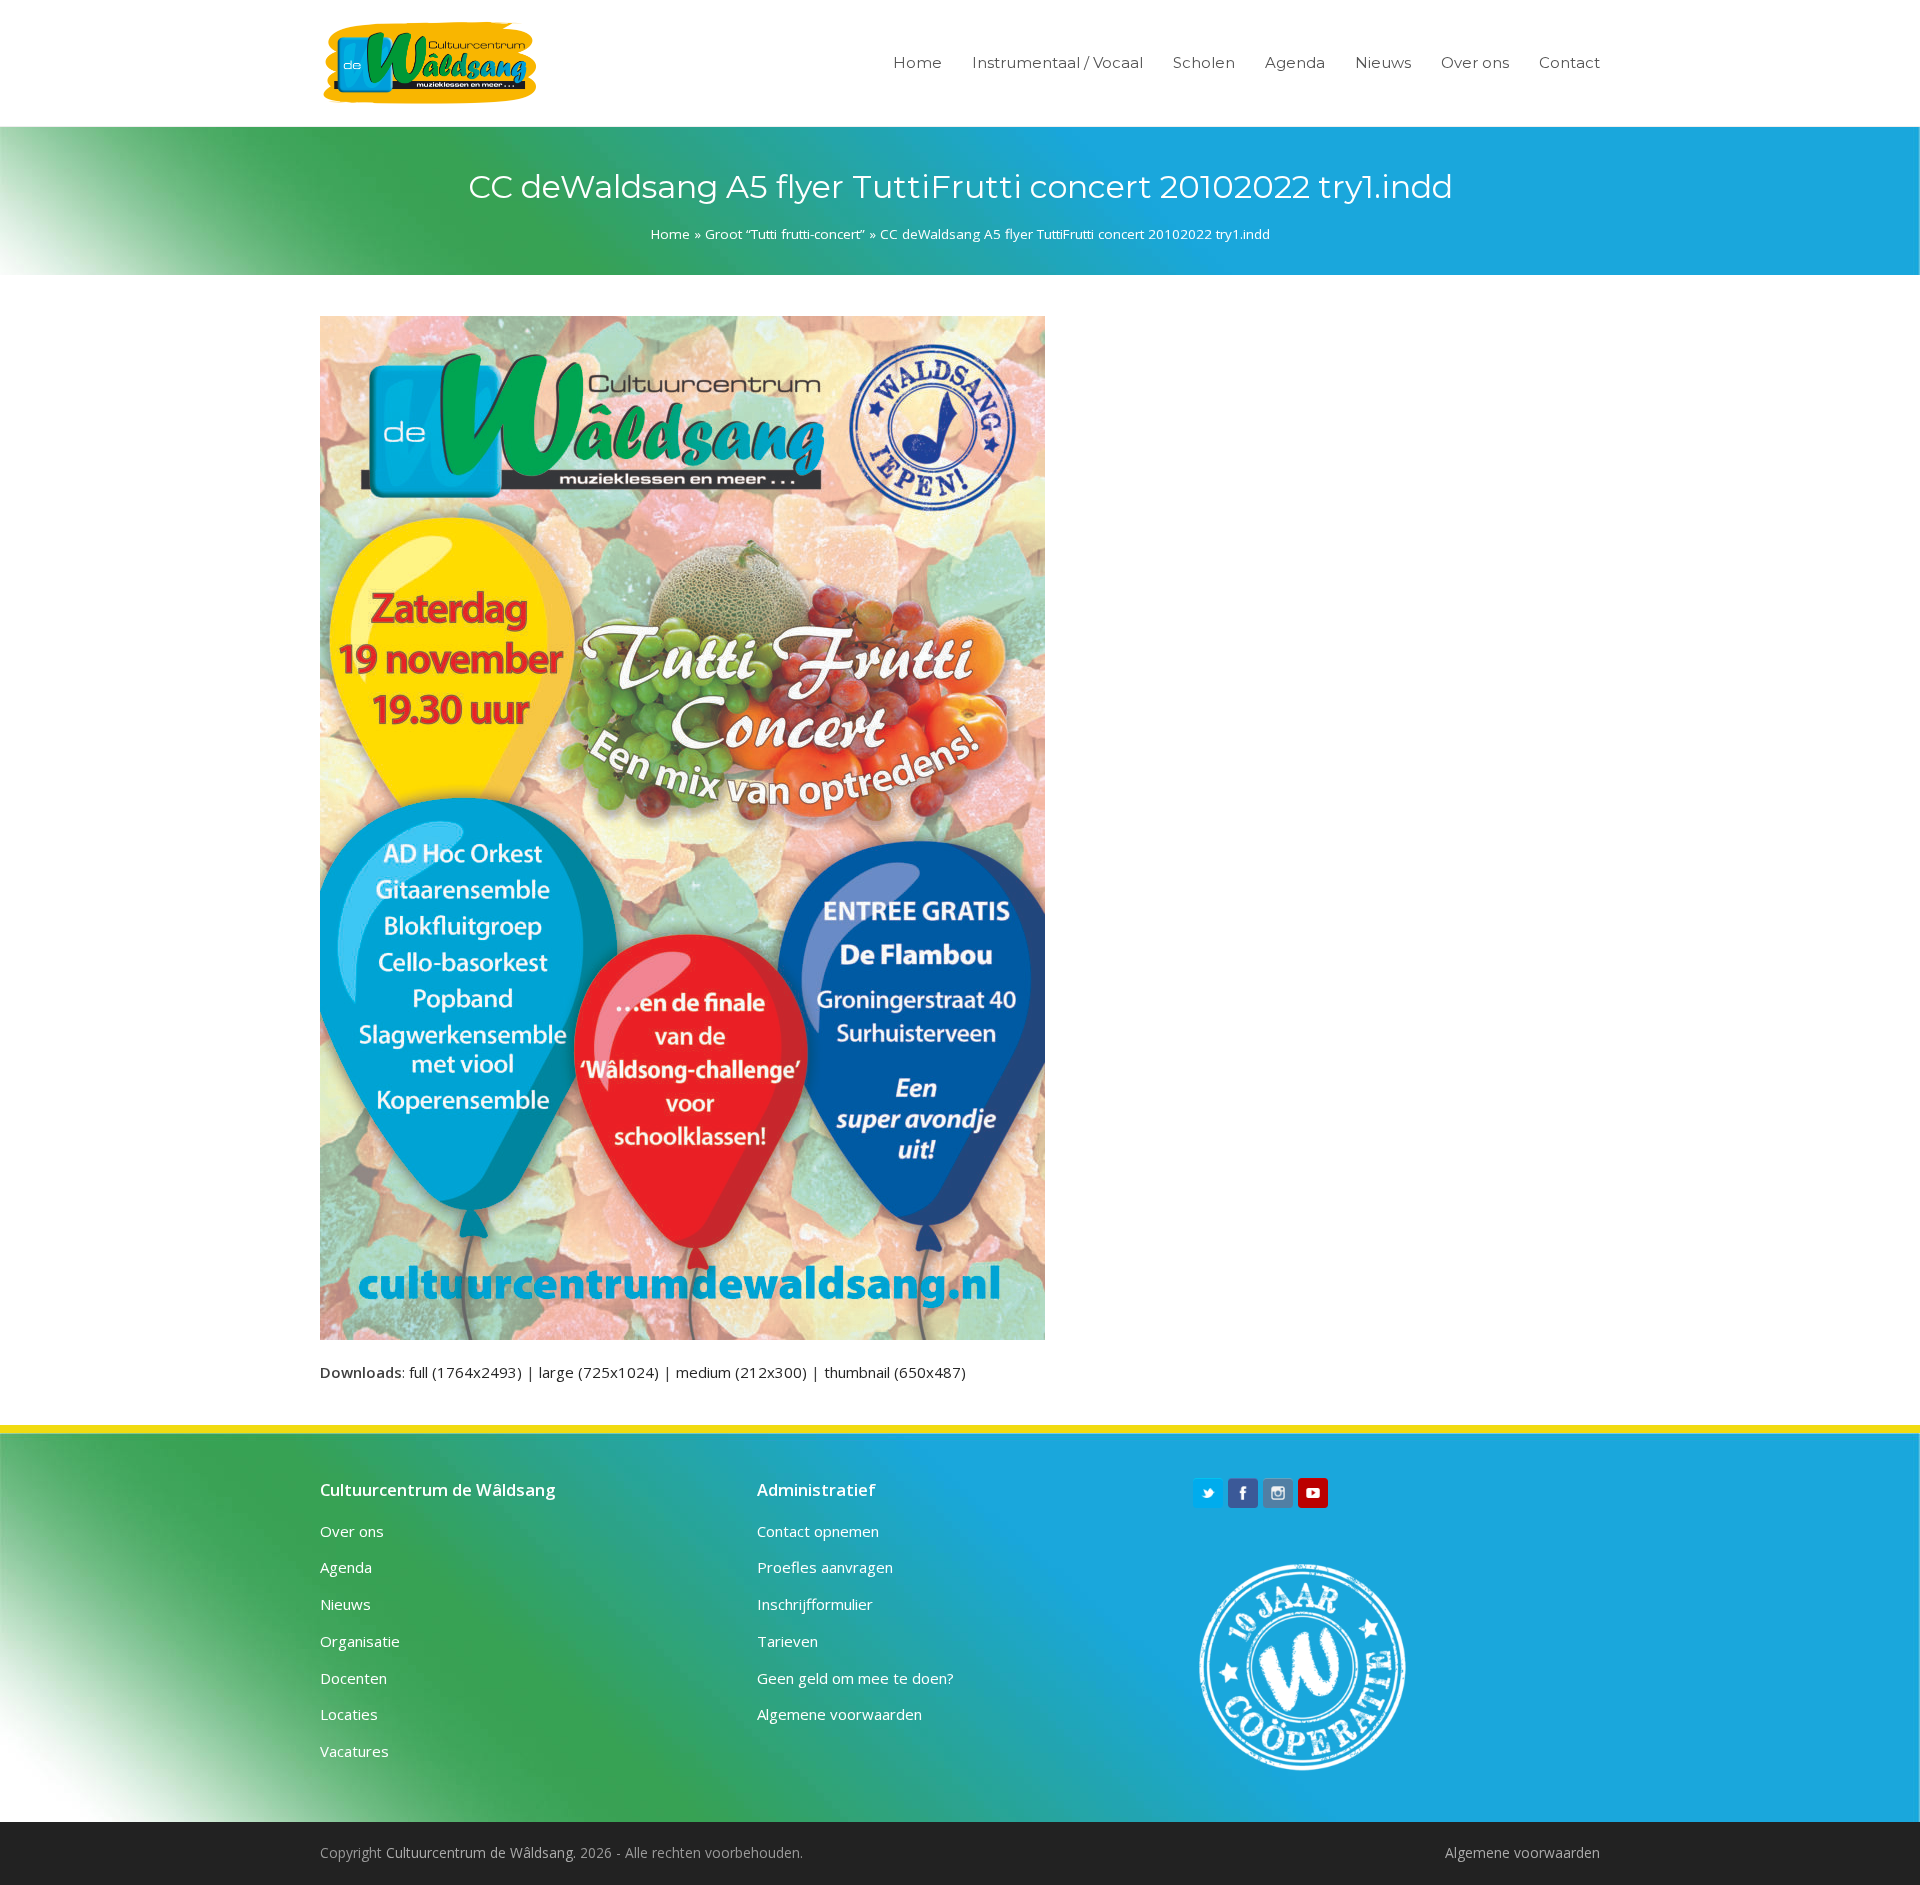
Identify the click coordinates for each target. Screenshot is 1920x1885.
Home (670, 234)
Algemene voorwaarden (839, 1714)
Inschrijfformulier (815, 1604)
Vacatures (354, 1751)
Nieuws (345, 1604)
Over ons (352, 1531)
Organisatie (360, 1641)
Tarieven (787, 1641)
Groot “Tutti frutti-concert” (785, 234)
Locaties (349, 1714)
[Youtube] (1313, 1493)
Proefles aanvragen (825, 1567)
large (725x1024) (599, 1372)
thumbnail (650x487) (895, 1372)
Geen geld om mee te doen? (855, 1678)
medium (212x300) (741, 1372)
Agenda (346, 1567)
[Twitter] (1208, 1493)
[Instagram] (1278, 1493)
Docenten (353, 1678)
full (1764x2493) (465, 1372)
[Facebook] (1243, 1493)
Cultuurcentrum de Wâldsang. (481, 1852)
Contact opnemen (818, 1531)
